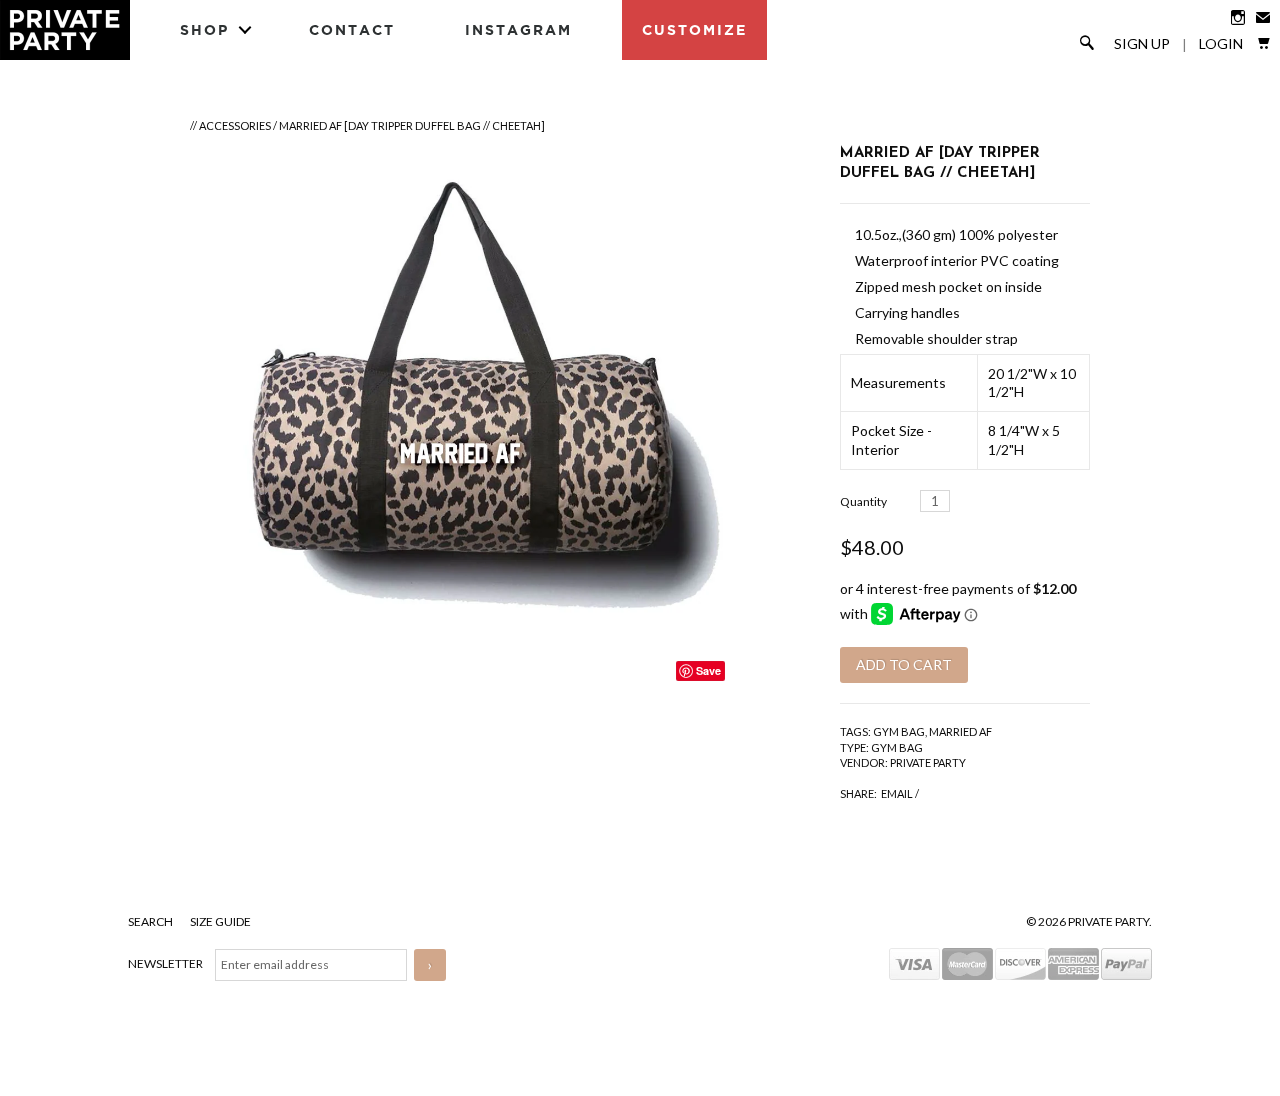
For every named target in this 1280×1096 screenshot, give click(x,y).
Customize (694, 29)
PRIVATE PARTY (928, 762)
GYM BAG (897, 747)
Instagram (518, 29)
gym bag (899, 731)
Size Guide (220, 921)
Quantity (863, 501)
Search (151, 921)
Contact (352, 29)
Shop (204, 29)
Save (708, 670)
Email (897, 793)
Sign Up (1142, 44)
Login (1221, 44)
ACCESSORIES (235, 125)
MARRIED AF (960, 731)
